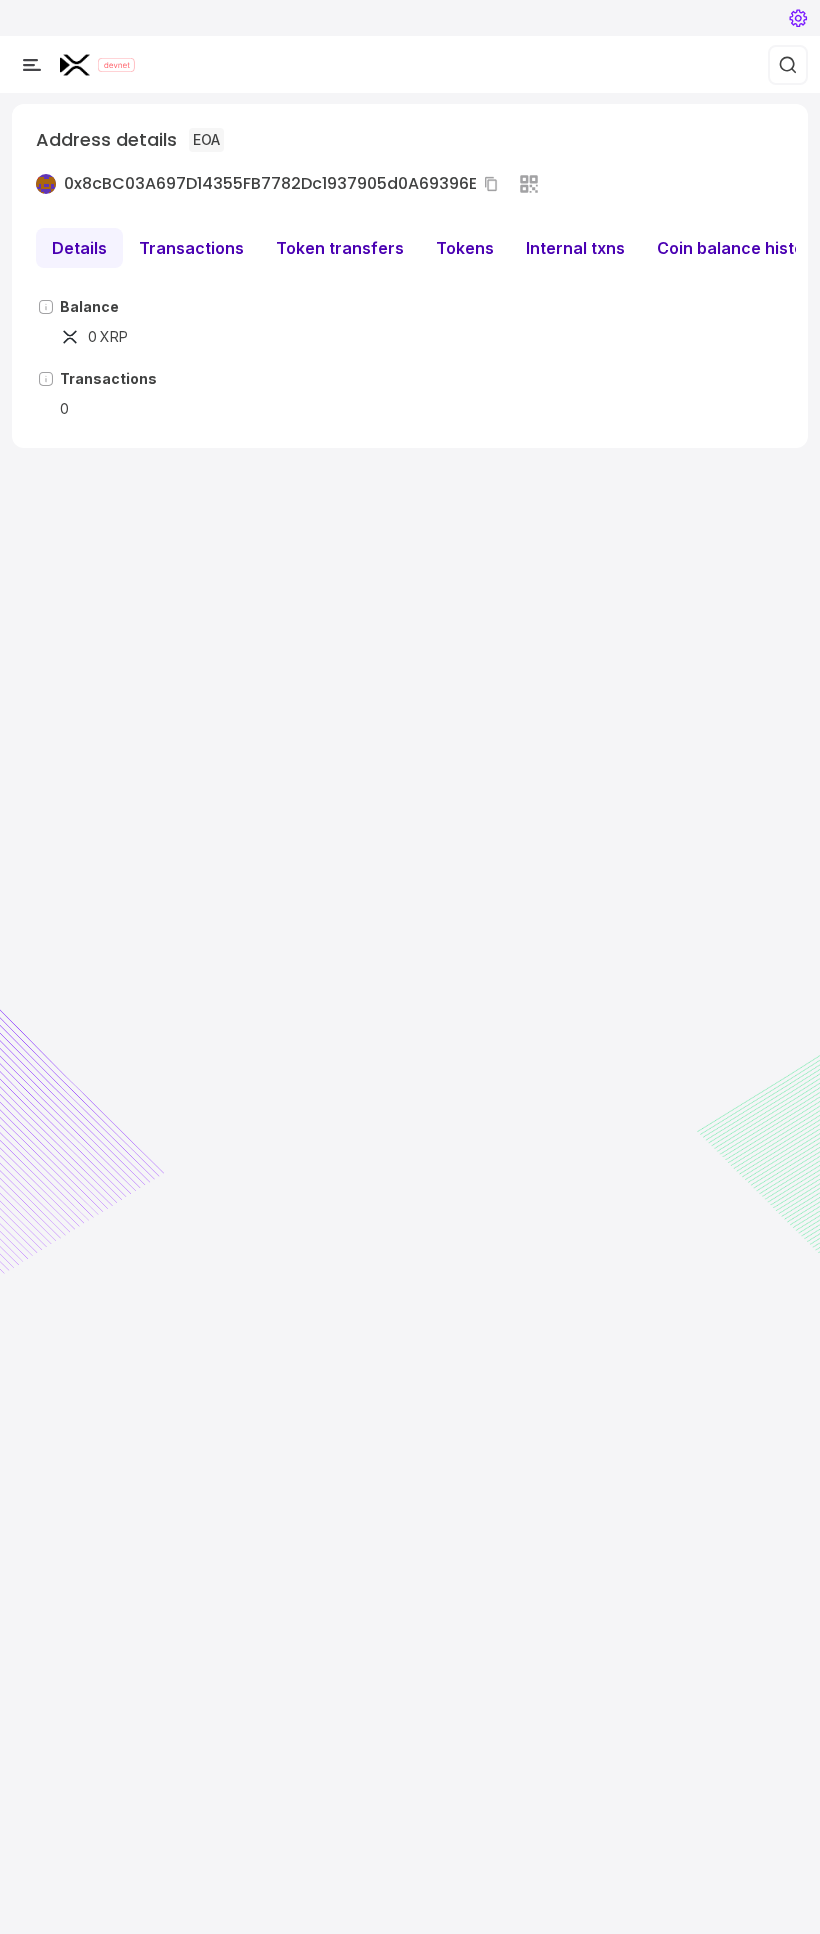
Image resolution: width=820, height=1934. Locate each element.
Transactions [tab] (191, 248)
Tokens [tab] (465, 248)
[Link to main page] (75, 65)
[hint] (46, 307)
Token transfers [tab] (340, 248)
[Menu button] (32, 65)
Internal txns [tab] (575, 248)
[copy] (495, 184)
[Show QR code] (529, 184)
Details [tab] (79, 248)
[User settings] (798, 18)
